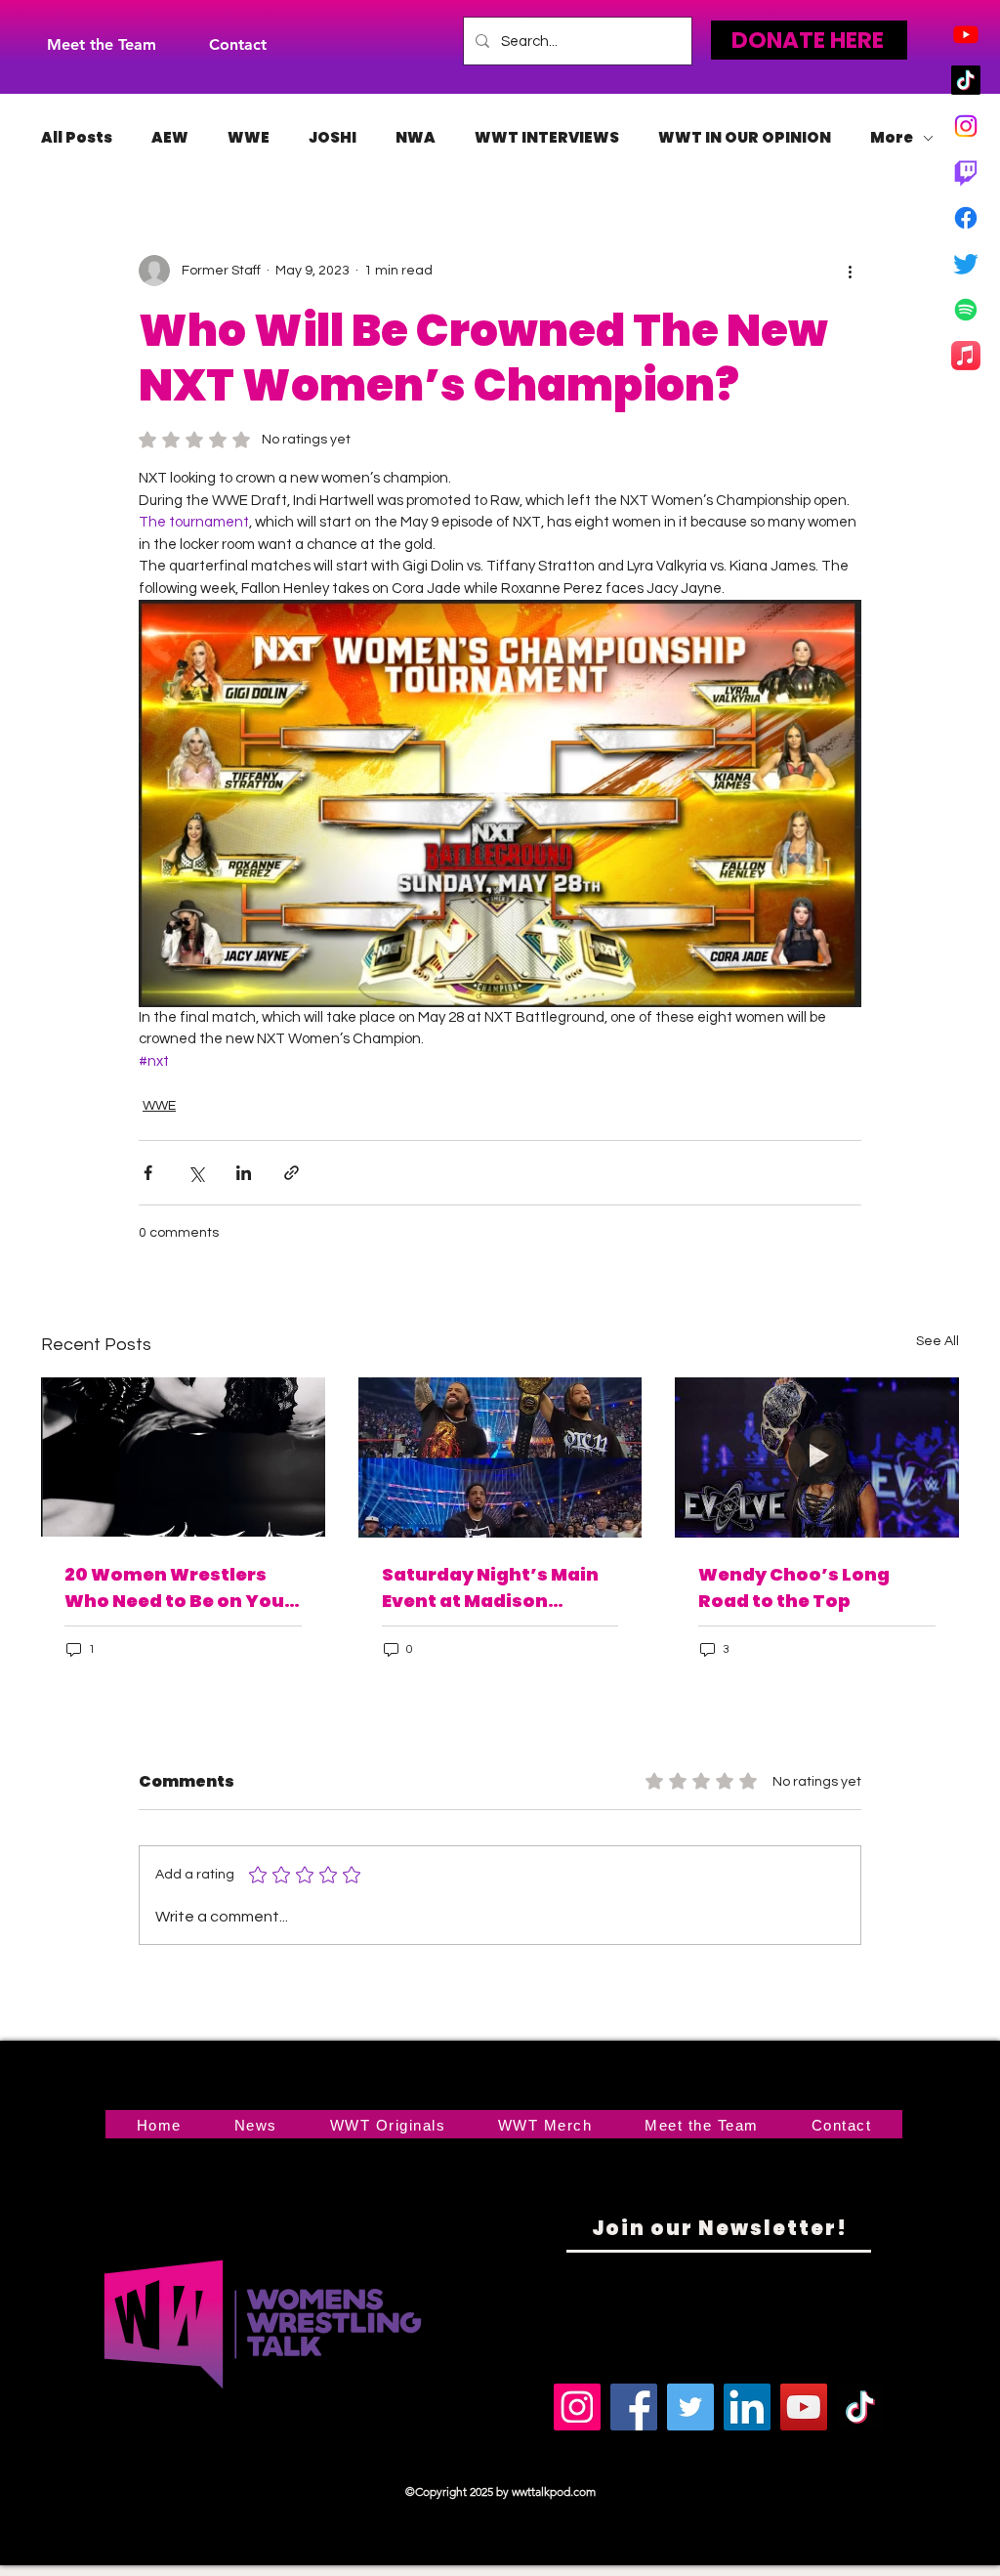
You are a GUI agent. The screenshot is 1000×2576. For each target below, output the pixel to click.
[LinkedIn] (747, 2407)
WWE (249, 138)
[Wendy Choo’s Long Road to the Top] (817, 1457)
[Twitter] (966, 264)
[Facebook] (966, 218)
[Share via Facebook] (148, 1173)
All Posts (77, 138)
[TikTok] (966, 80)
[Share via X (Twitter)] (196, 1173)
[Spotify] (966, 310)
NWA (416, 138)
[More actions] (850, 271)
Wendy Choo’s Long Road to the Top (794, 1587)
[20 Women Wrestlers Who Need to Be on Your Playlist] (183, 1457)
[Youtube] (966, 34)
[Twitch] (966, 172)
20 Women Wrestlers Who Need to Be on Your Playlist (179, 1588)
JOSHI (333, 138)
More (892, 138)
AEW (170, 138)
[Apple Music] (966, 356)
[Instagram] (966, 126)
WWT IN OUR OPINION (745, 138)
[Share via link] (292, 1173)
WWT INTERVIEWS (547, 138)
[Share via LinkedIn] (244, 1173)
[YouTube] (804, 2407)
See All (937, 1341)
